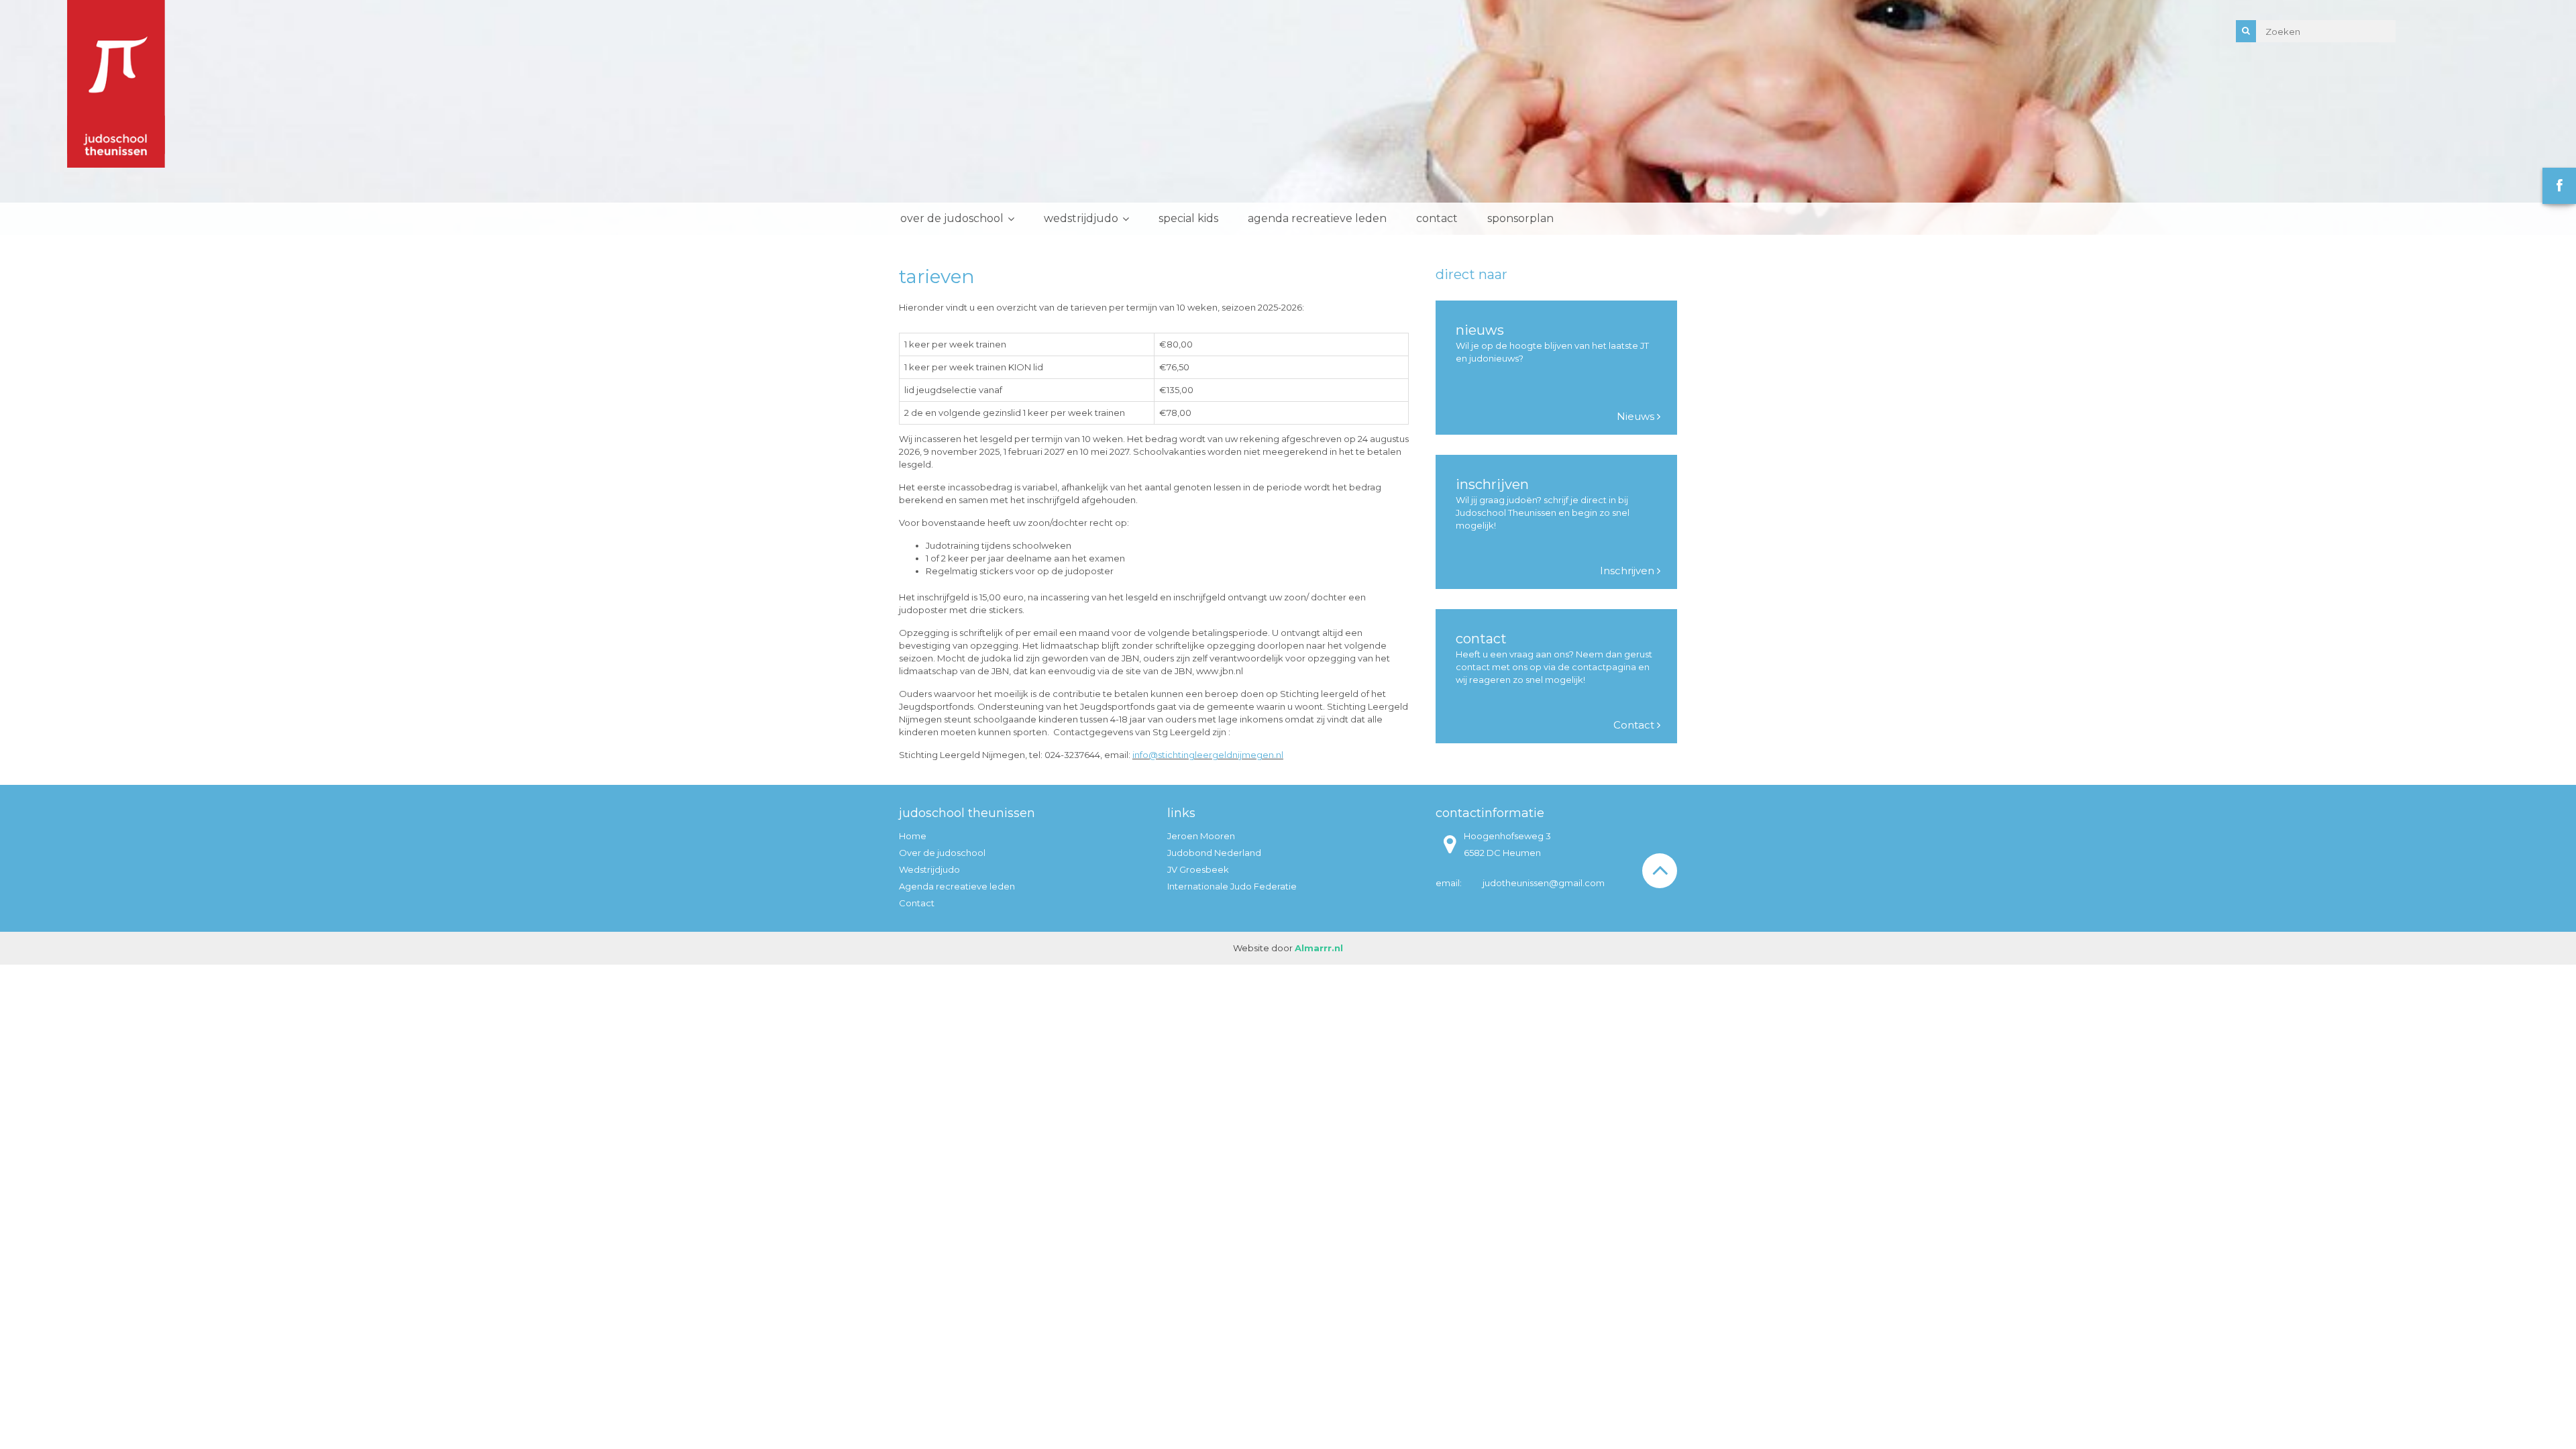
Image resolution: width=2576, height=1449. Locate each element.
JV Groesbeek (1198, 869)
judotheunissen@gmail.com (1544, 883)
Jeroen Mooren (1201, 836)
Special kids (1188, 218)
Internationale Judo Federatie (1232, 886)
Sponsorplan (1520, 218)
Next (2559, 117)
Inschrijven (1628, 571)
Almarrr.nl (1319, 948)
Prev (17, 117)
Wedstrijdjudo (1081, 218)
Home (913, 836)
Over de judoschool (952, 218)
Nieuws (1637, 416)
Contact (1437, 218)
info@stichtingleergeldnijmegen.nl (1208, 755)
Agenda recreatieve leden (1317, 218)
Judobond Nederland (1214, 853)
